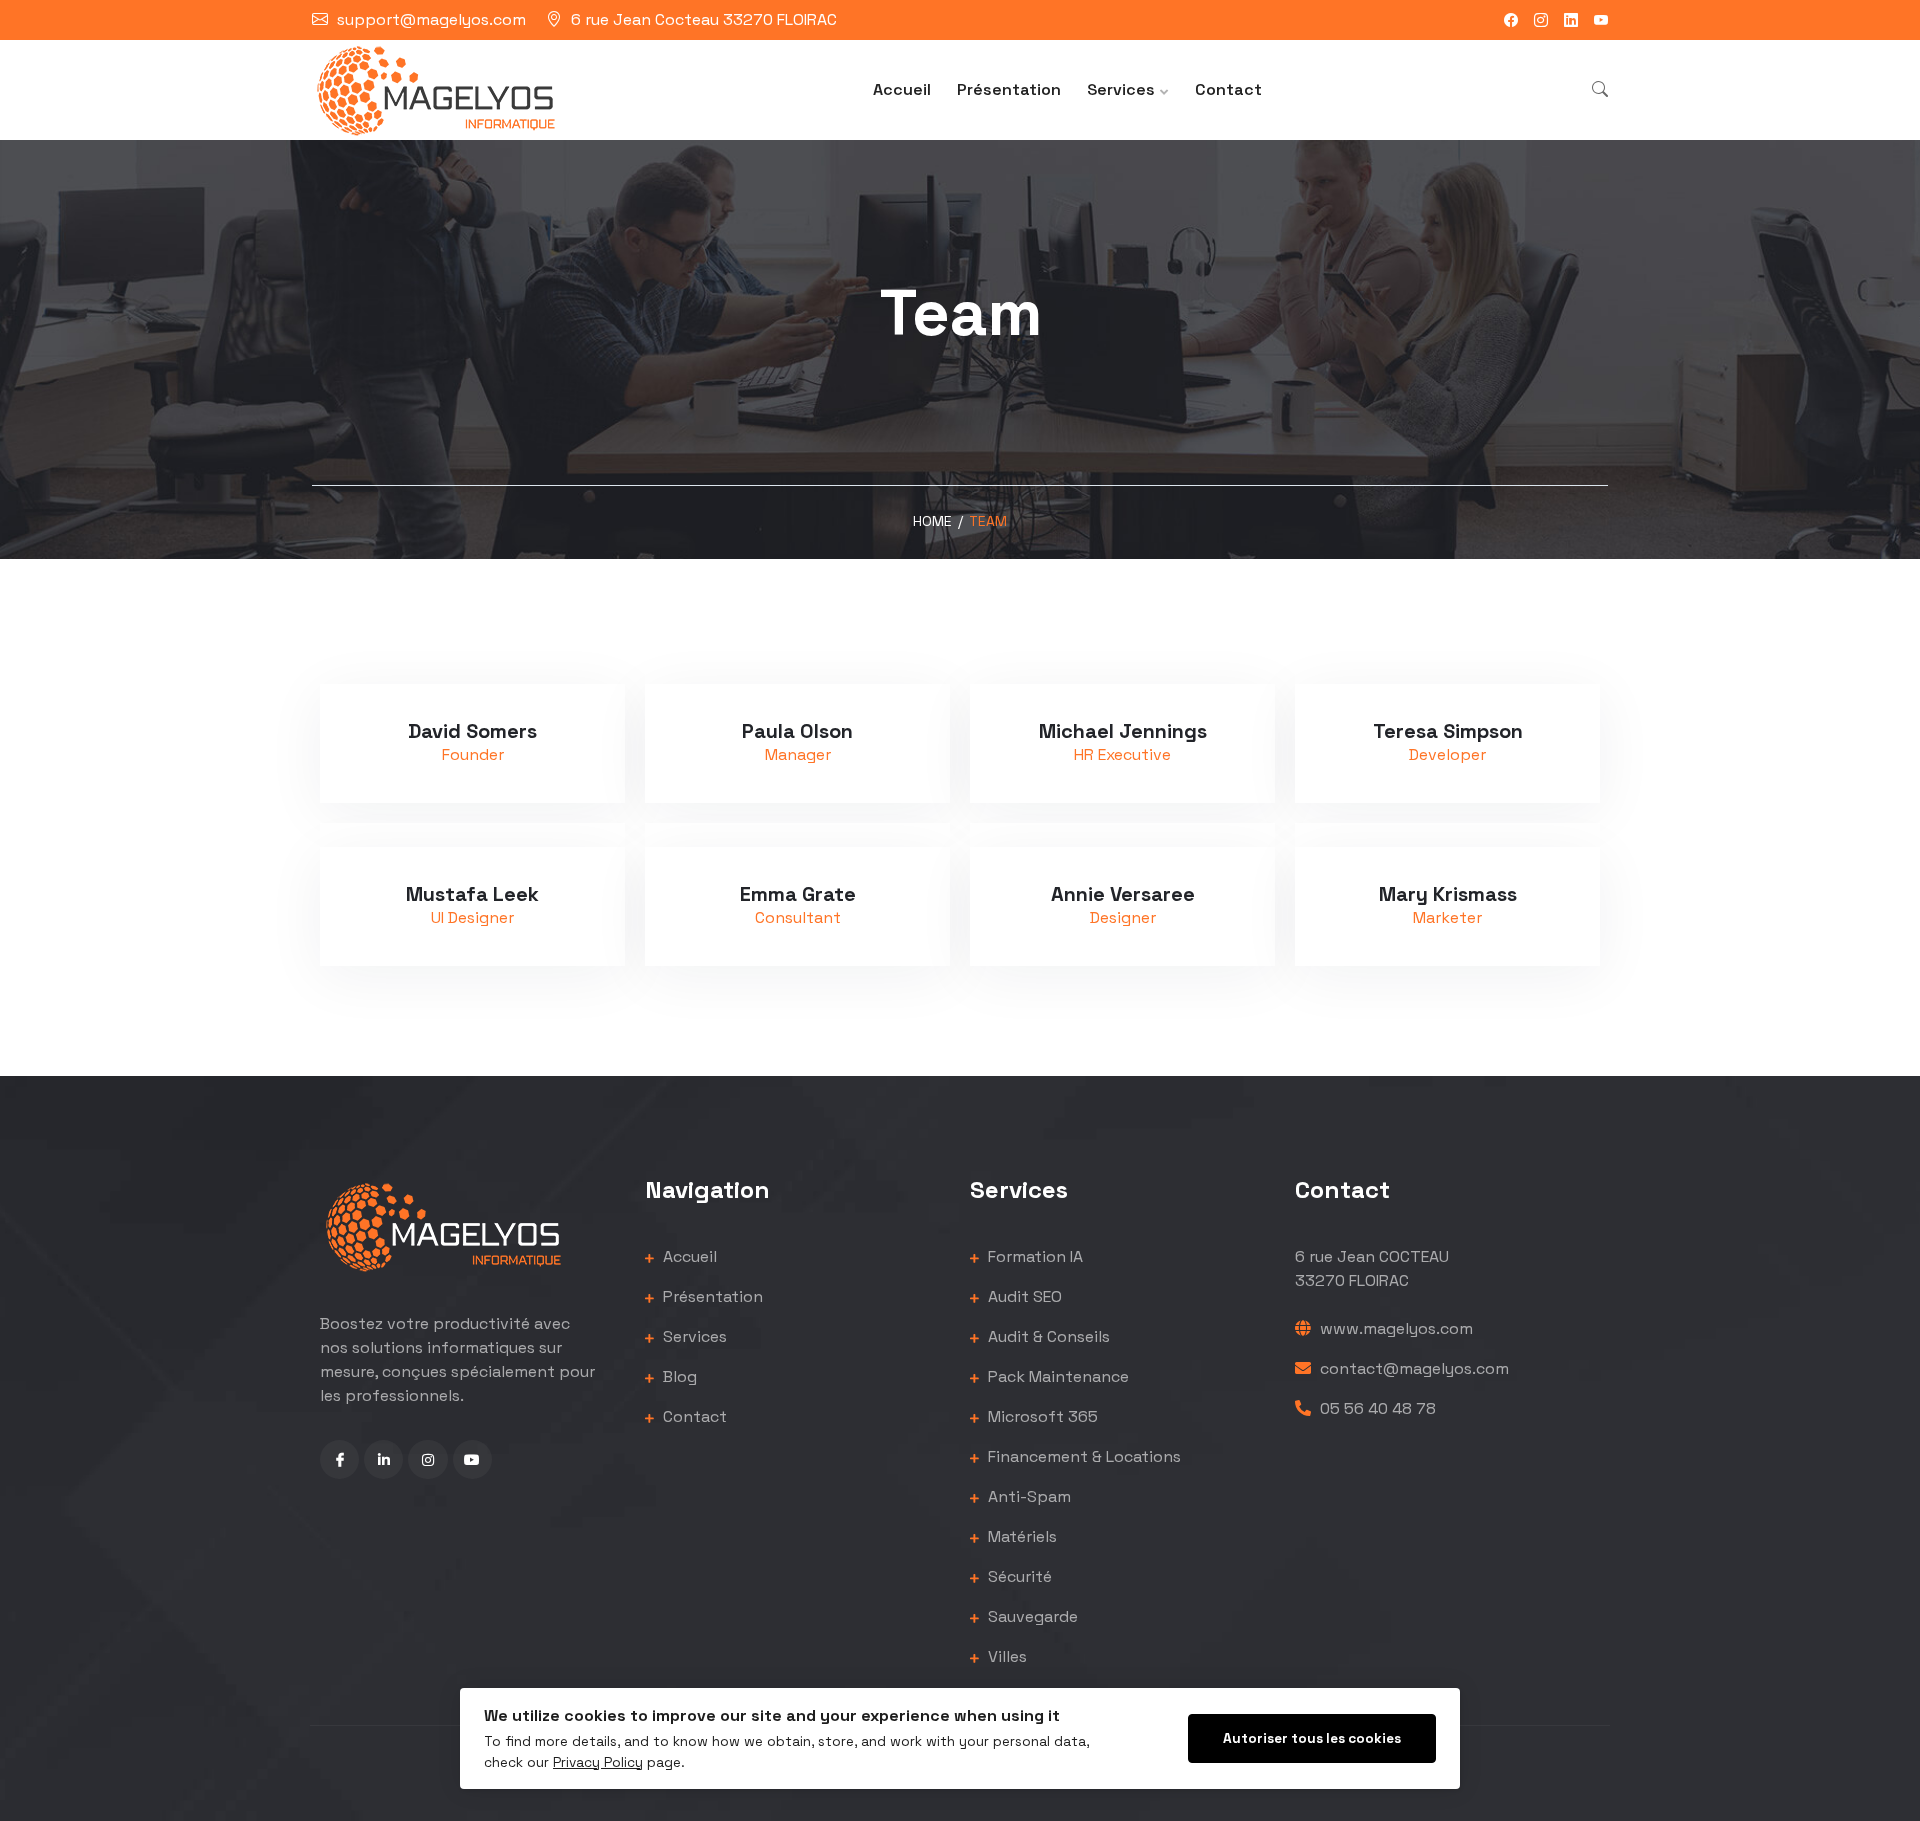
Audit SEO (1023, 1296)
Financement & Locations (1082, 1456)
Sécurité (1018, 1576)
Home (932, 521)
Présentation (1009, 89)
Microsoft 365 (1041, 1416)
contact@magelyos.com (1412, 1368)
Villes (1005, 1656)
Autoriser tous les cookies (1312, 1738)
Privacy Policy (598, 1762)
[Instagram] (1541, 20)
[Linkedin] (1571, 20)
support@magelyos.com (431, 19)
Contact (1228, 89)
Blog (678, 1376)
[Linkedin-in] (383, 1459)
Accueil (902, 89)
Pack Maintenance (1056, 1376)
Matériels (1020, 1536)
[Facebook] (1511, 20)
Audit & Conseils (1047, 1336)
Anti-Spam (1027, 1496)
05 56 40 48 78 (1376, 1408)
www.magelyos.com (1394, 1328)
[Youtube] (1601, 20)
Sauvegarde (1031, 1616)
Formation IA (1033, 1256)
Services (1121, 89)
